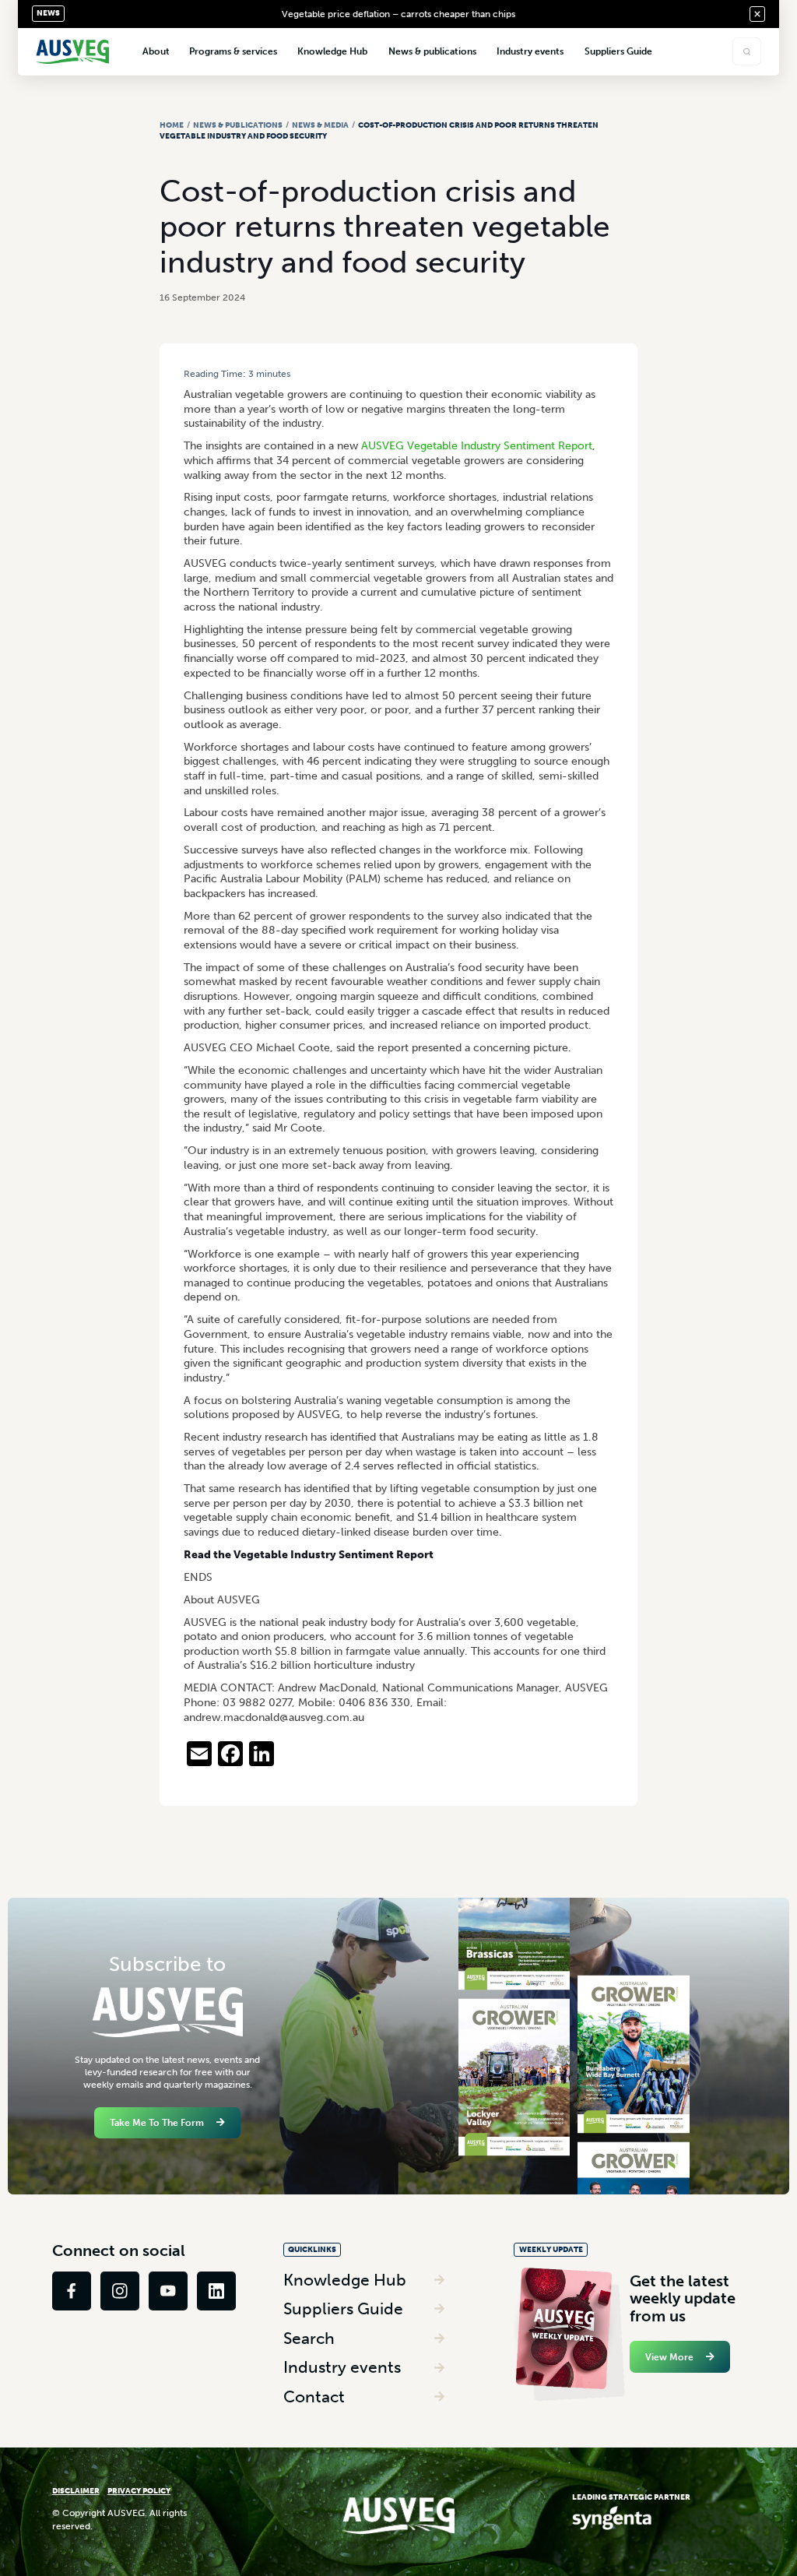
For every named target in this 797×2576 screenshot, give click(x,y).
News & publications (238, 125)
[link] (72, 2291)
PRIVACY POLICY (139, 2491)
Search (309, 2338)
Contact (314, 2397)
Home (172, 125)
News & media (320, 125)
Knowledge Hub (345, 2280)
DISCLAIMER (76, 2491)
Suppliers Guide (343, 2309)
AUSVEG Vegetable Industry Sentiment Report (477, 446)
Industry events (342, 2367)
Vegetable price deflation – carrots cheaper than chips (398, 14)
